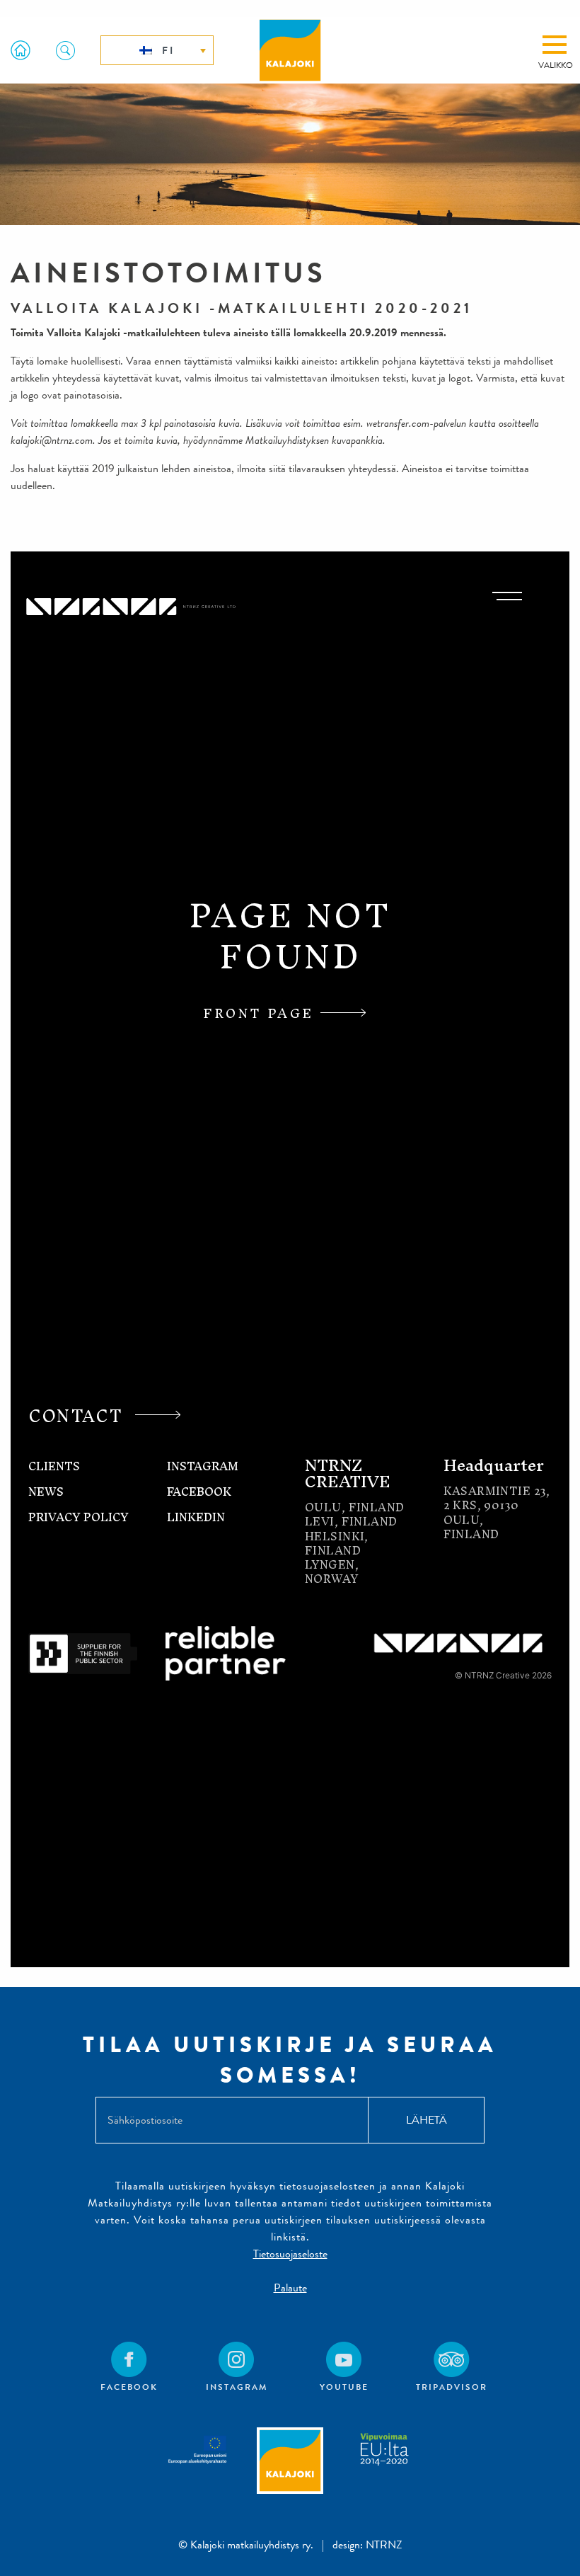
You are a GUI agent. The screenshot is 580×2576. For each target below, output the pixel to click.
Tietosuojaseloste (290, 2254)
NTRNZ (384, 2544)
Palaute (290, 2288)
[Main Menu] (555, 45)
